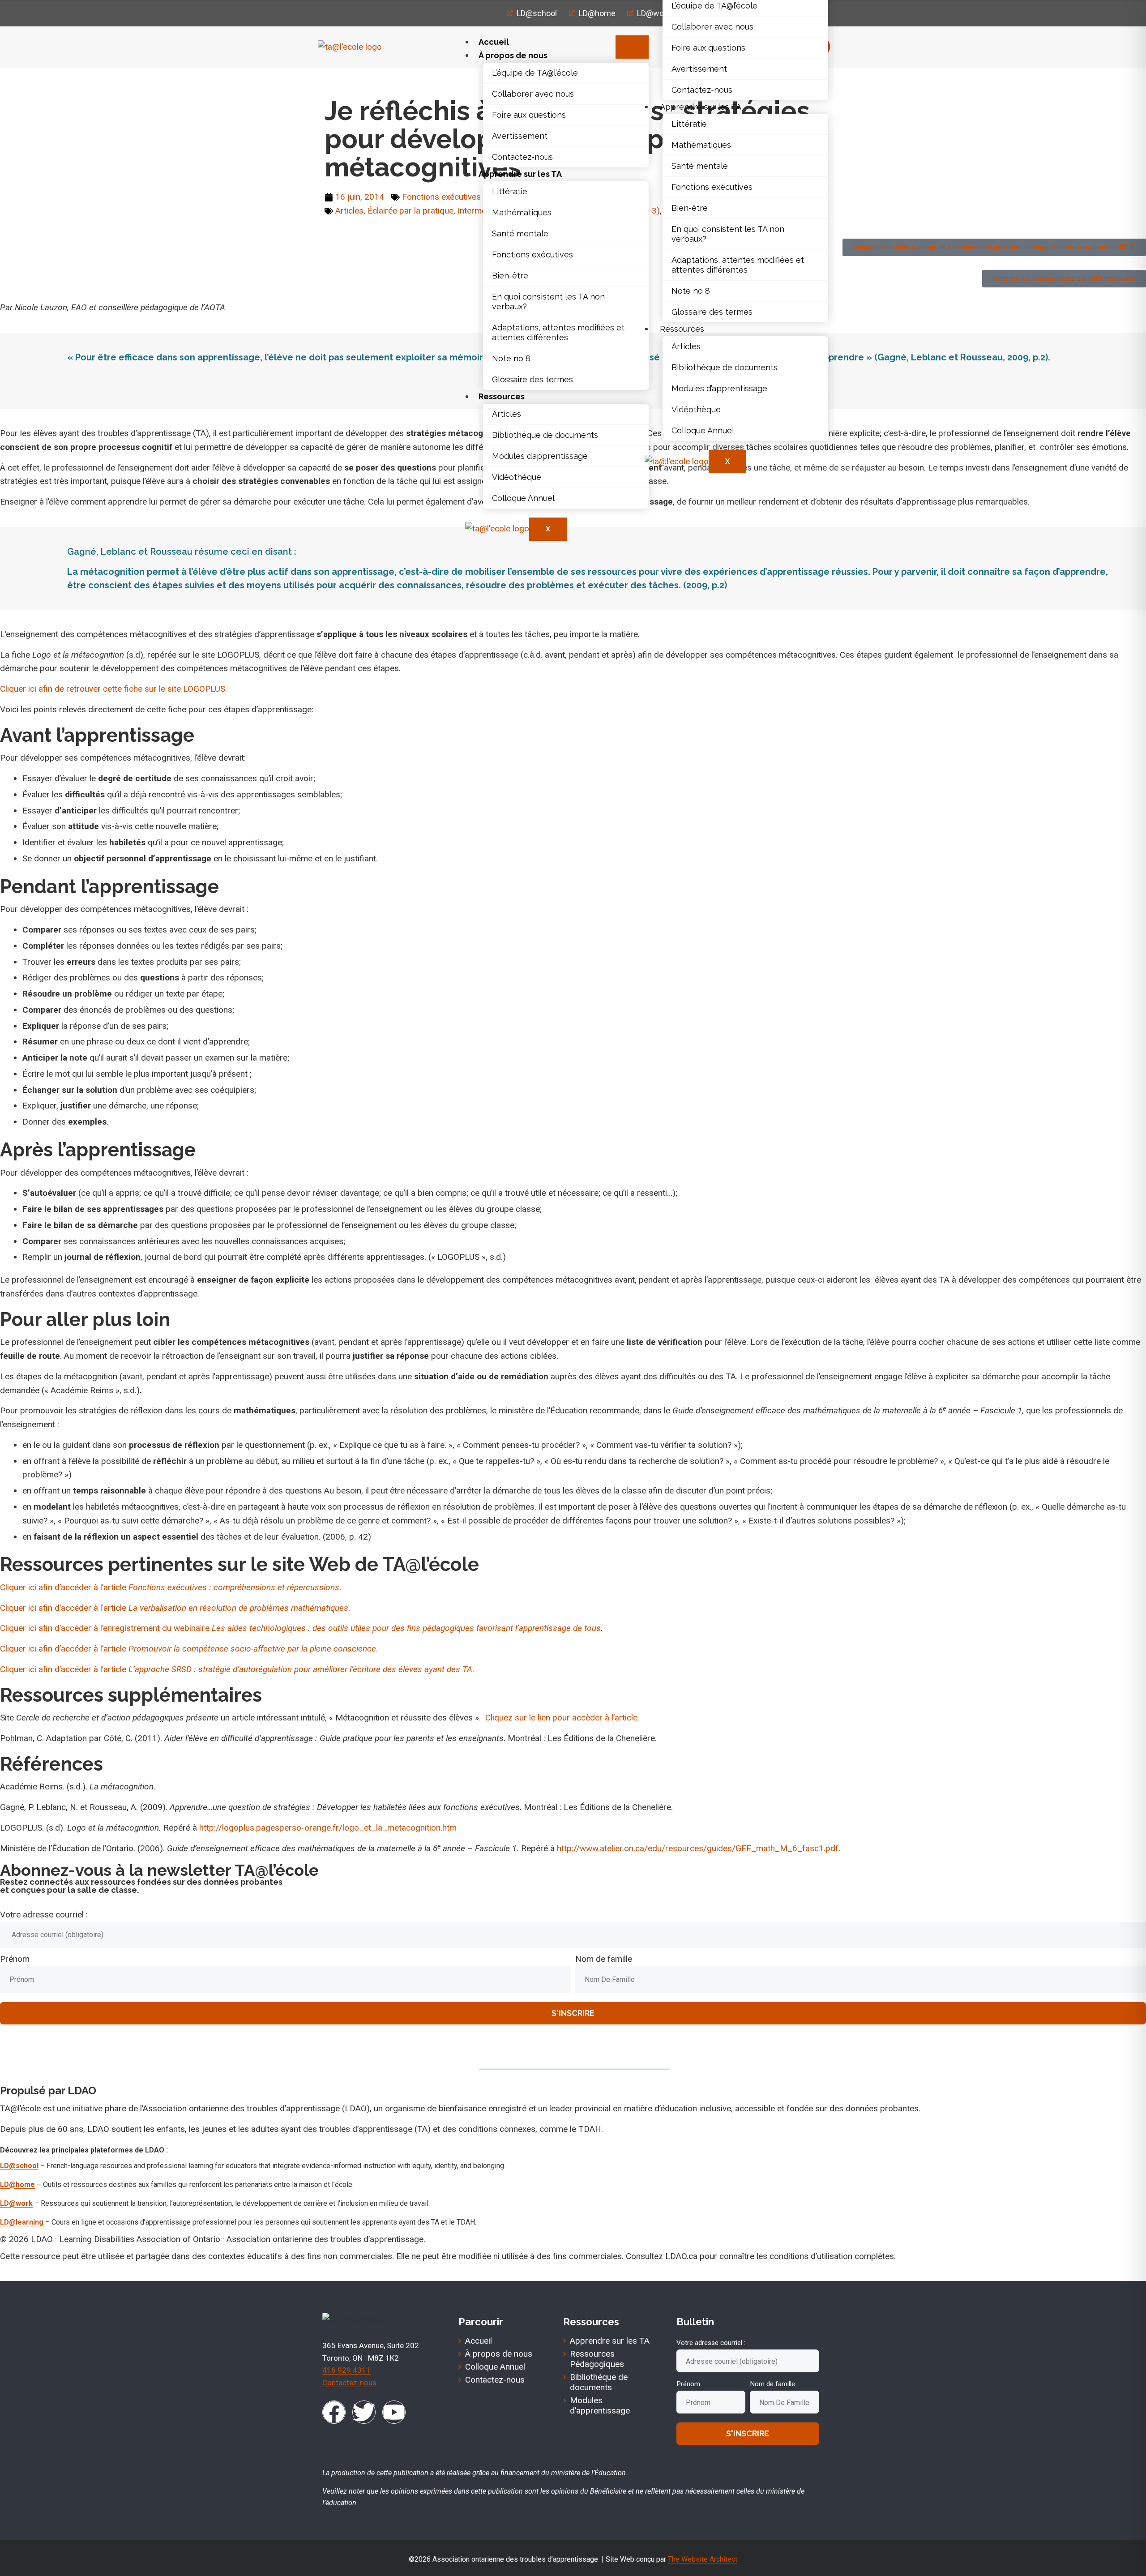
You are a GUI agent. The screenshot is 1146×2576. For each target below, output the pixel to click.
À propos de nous (513, 55)
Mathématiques (522, 212)
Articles (507, 414)
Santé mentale (520, 233)
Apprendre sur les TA (520, 174)
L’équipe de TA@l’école (535, 73)
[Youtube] (394, 2412)
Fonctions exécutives (532, 255)
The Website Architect (703, 2559)
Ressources (502, 396)
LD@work (16, 2203)
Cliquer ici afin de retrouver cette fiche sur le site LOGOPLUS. (113, 689)
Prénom (15, 1959)
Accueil (494, 42)
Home (336, 81)
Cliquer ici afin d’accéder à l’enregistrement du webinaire (300, 1628)
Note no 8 (511, 358)
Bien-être (510, 276)
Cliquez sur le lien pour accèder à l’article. (562, 1718)
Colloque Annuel (523, 498)
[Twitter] (364, 2412)
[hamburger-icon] (632, 47)
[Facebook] (334, 2412)
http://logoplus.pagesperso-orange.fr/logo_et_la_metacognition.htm (328, 1828)
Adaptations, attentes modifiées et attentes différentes (558, 332)
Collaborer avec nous (533, 94)
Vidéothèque (517, 477)
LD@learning (22, 2222)
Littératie (510, 191)
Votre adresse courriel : (44, 1915)
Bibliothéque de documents (545, 435)
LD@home (17, 2184)
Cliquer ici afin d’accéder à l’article (170, 1587)
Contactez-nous (522, 157)
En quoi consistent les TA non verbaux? (548, 302)
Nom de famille (604, 1959)
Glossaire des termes (532, 379)
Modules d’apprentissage (540, 456)
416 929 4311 (346, 2370)
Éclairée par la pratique (411, 211)
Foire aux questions (529, 115)
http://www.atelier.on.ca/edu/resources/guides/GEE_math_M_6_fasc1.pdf (698, 1848)
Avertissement (520, 136)
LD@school (19, 2166)
